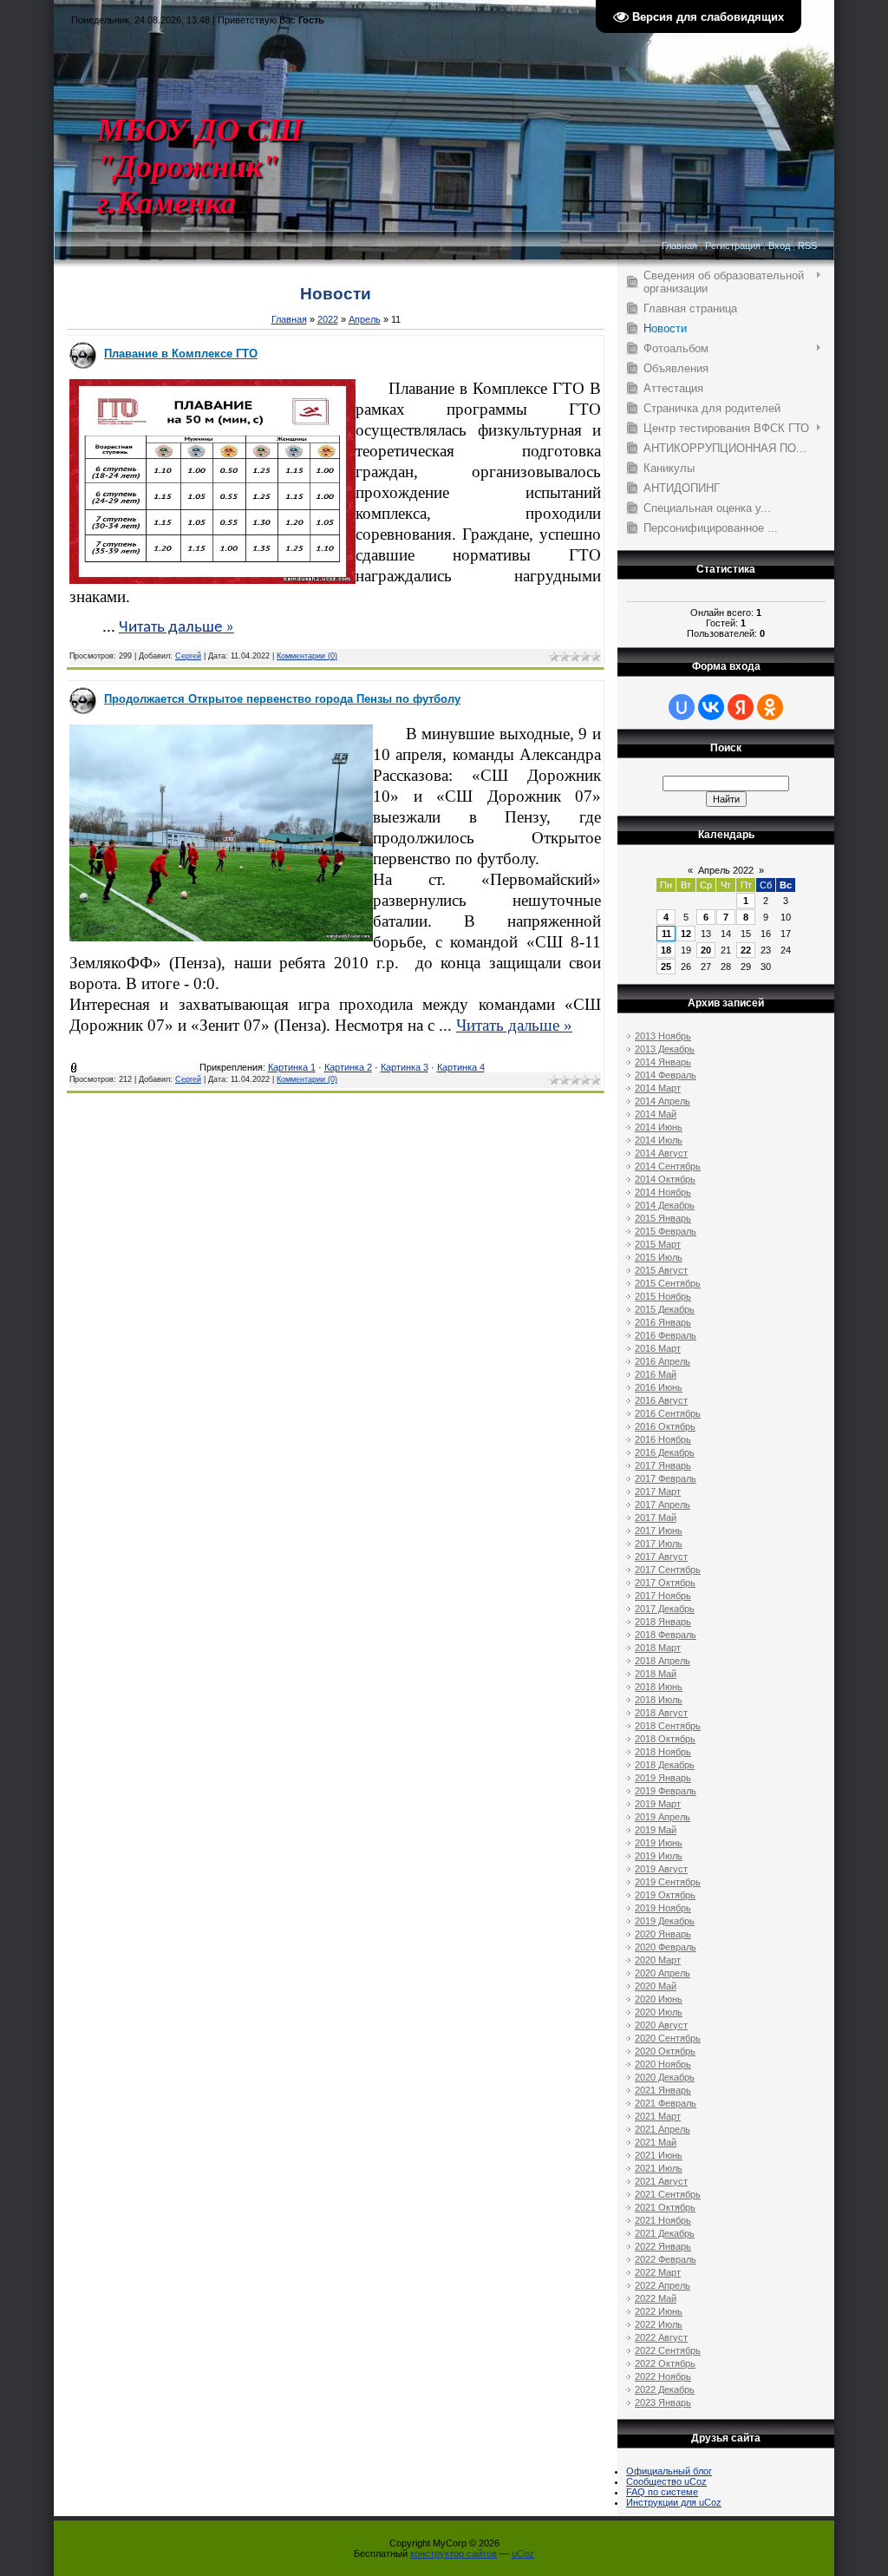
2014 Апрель (663, 1101)
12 (686, 934)
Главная (679, 246)
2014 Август (661, 1153)
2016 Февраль (666, 1335)
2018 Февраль (666, 1635)
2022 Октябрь (665, 2363)
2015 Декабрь (665, 1309)
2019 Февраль (666, 1791)
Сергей (188, 656)
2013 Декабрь (665, 1049)
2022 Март (658, 2272)
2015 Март (658, 1244)
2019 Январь (663, 1778)
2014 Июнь (659, 1127)
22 (746, 950)
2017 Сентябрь (668, 1570)
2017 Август (661, 1557)
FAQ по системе (662, 2492)
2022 (328, 319)
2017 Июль (659, 1544)
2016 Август (661, 1400)
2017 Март (658, 1491)
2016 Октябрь (665, 1426)
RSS (807, 246)
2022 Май (656, 2298)
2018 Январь (663, 1622)
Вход (779, 246)
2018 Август (661, 1713)
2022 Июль (659, 2324)
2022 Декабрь (665, 2389)
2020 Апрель (663, 1973)
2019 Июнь (659, 1843)
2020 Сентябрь (668, 2038)
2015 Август (661, 1270)
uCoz (523, 2553)
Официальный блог (669, 2471)
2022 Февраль (666, 2259)
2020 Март (658, 1960)
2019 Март (658, 1804)
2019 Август (661, 1869)
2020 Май (656, 1986)
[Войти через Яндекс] (741, 707)
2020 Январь (663, 1934)
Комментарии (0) (307, 656)
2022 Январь (663, 2246)
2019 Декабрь (665, 1921)
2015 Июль (659, 1257)
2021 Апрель (663, 2129)
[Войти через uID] (682, 707)
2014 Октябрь (665, 1179)
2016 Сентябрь (668, 1413)
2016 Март (658, 1348)
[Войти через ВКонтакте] (711, 707)
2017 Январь (663, 1465)
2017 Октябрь (665, 1583)
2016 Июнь (659, 1387)
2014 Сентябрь (668, 1166)
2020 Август (661, 2025)
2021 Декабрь (665, 2233)
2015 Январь (663, 1218)
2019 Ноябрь (663, 1908)
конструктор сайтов (454, 2553)
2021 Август (661, 2181)
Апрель (365, 319)
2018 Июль (659, 1700)
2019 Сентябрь (668, 1882)
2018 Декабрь (665, 1765)
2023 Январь (663, 2402)
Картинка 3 (405, 1067)
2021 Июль (659, 2168)
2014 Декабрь (665, 1205)
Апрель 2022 (726, 870)
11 (666, 934)
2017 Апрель (663, 1504)
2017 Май (656, 1517)
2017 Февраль (666, 1478)
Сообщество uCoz (666, 2481)
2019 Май (656, 1830)
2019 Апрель (663, 1817)
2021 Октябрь (665, 2207)
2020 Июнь (659, 1999)
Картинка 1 (292, 1067)
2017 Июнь (659, 1531)
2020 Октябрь (665, 2051)
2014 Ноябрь (663, 1192)
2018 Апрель (663, 1661)
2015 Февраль (666, 1231)
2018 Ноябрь (663, 1752)
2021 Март (658, 2116)
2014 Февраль (666, 1075)
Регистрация (733, 246)
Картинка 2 (348, 1067)
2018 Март (658, 1648)
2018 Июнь (659, 1687)
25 (666, 967)
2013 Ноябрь (663, 1036)
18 (666, 950)
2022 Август (661, 2337)
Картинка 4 (461, 1067)
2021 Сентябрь (668, 2194)
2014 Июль (659, 1140)
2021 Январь (663, 2090)
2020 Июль (659, 2012)
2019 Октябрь (665, 1895)
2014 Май (656, 1114)
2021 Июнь (659, 2155)
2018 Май (656, 1674)
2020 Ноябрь (663, 2064)
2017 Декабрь (665, 1609)
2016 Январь (663, 1322)
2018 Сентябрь (668, 1726)
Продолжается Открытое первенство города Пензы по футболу (282, 699)
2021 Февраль (666, 2103)
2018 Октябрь (665, 1739)
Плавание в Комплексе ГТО (181, 354)
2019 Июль (659, 1856)
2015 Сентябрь (668, 1283)
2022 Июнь (659, 2311)
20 (706, 950)
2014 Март (658, 1088)
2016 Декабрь (665, 1452)
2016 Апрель (663, 1361)
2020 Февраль (666, 1947)
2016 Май (656, 1374)
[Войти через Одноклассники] (770, 707)
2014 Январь (663, 1062)
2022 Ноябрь (663, 2376)
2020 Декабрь (665, 2077)
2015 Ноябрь (663, 1296)
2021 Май (656, 2142)
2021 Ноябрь (663, 2220)
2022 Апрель (663, 2285)
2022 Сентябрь (668, 2350)
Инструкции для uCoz (674, 2502)
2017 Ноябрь (663, 1596)
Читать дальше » (176, 628)
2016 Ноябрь (663, 1439)
